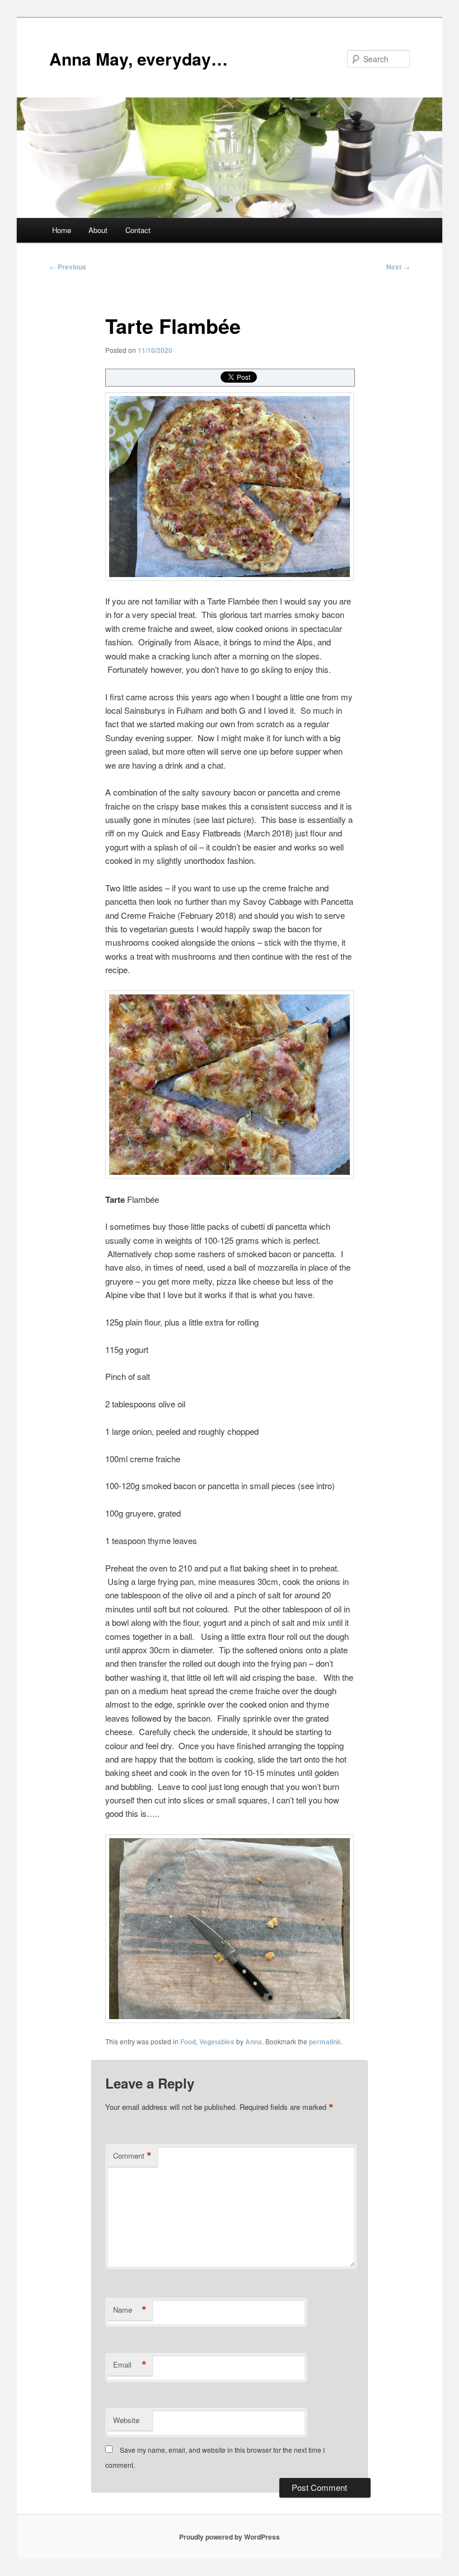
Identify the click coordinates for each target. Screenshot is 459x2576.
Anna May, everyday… (139, 59)
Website (126, 2420)
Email (130, 2365)
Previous (68, 267)
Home (62, 230)
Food (188, 2042)
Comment (132, 2156)
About (98, 230)
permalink (325, 2042)
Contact (138, 230)
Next (398, 267)
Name (130, 2310)
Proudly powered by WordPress (230, 2537)
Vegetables (217, 2042)
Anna (254, 2042)
